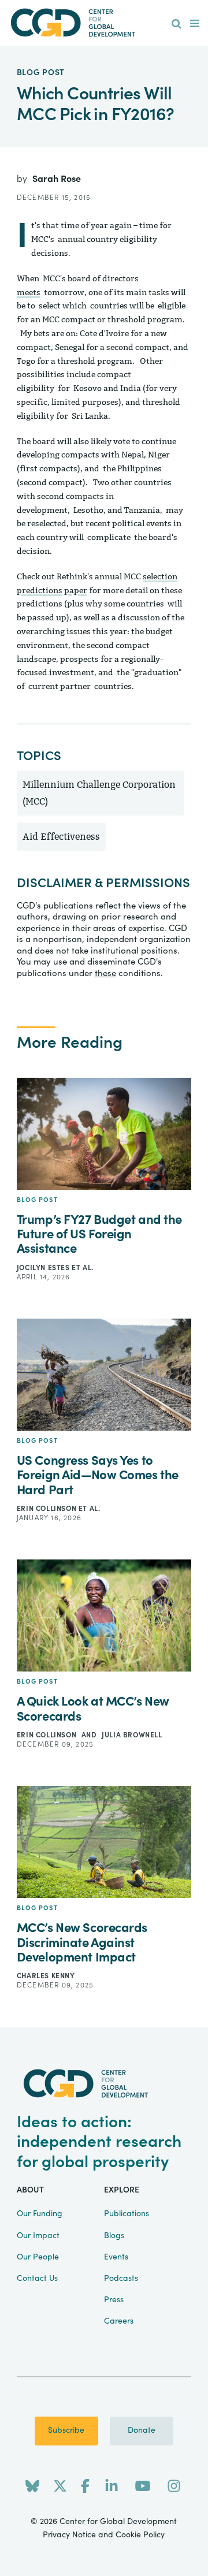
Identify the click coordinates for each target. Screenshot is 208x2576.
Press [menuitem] (114, 2300)
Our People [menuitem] (38, 2257)
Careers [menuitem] (119, 2321)
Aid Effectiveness (61, 837)
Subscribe (66, 2430)
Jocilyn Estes (44, 1268)
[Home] (104, 23)
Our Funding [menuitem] (40, 2214)
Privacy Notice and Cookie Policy (104, 2535)
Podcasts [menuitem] (121, 2279)
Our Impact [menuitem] (38, 2236)
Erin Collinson (48, 1509)
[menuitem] (177, 24)
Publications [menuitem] (127, 2214)
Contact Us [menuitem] (37, 2279)
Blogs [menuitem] (114, 2236)
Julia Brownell (132, 1735)
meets (29, 293)
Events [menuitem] (116, 2257)
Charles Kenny (46, 1976)
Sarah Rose (57, 179)
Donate (142, 2430)
